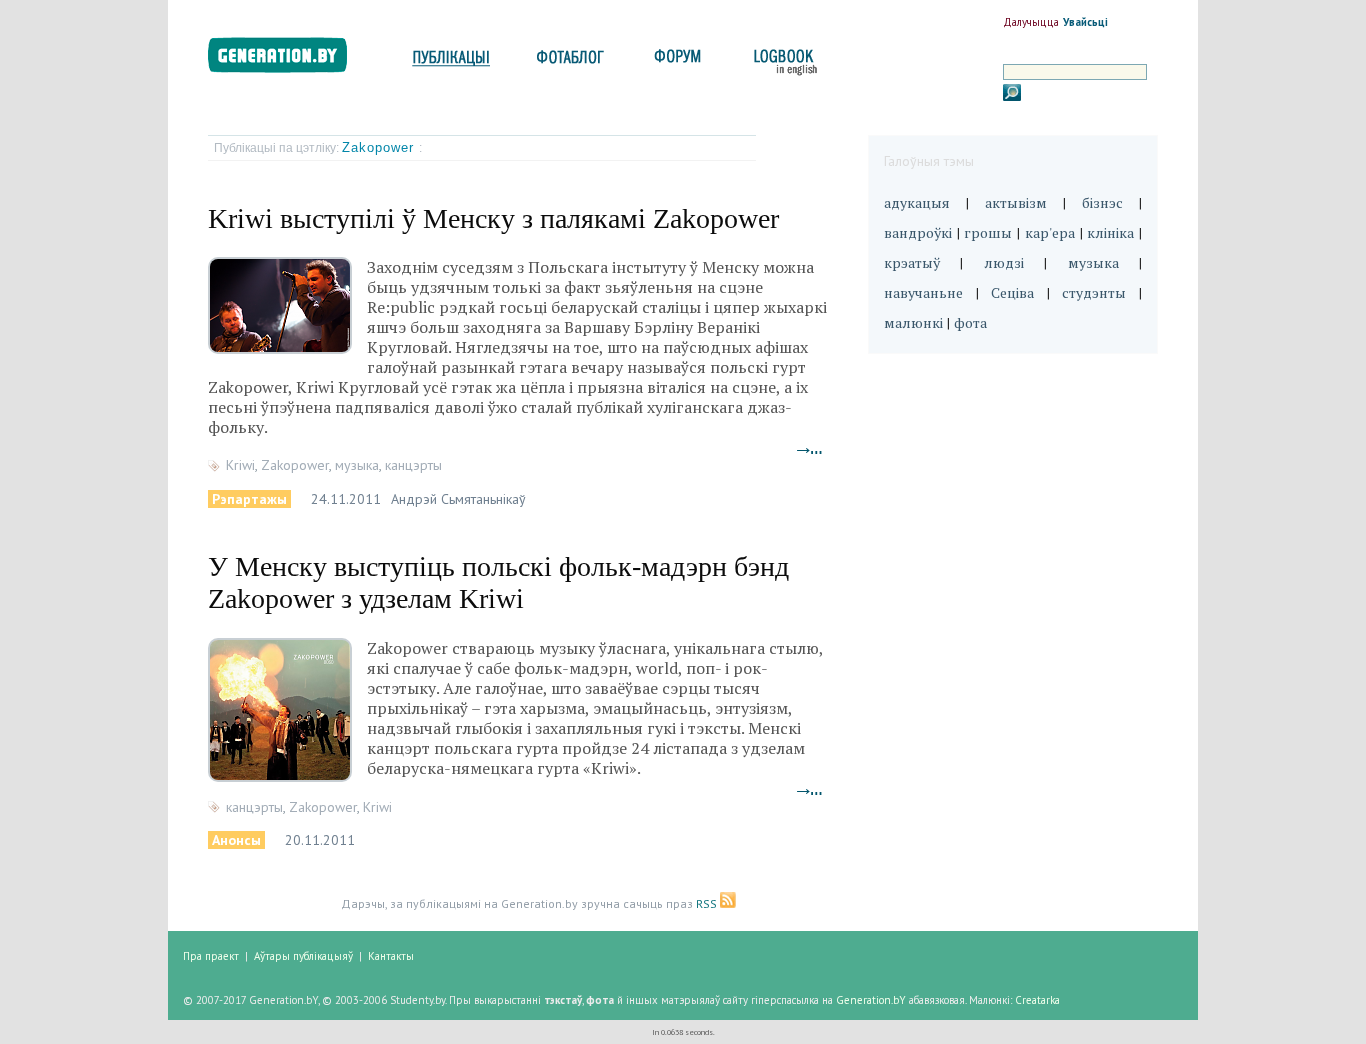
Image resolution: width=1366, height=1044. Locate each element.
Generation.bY (871, 1000)
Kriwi (240, 465)
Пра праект (211, 956)
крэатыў (912, 262)
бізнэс (1102, 202)
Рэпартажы (249, 499)
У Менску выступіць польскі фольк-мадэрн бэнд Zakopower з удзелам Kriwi (498, 582)
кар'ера (1050, 232)
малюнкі (913, 322)
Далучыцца (1031, 22)
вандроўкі (918, 232)
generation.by (288, 59)
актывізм (1016, 202)
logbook (781, 62)
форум (676, 62)
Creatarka (1037, 1000)
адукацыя (917, 202)
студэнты (1094, 292)
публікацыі (451, 62)
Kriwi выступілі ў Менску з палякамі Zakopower (493, 218)
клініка (1110, 232)
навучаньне (923, 292)
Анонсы (236, 840)
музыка (357, 465)
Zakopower (380, 147)
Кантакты (391, 956)
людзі (1004, 262)
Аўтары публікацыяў (303, 956)
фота (970, 322)
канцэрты (413, 465)
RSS (708, 903)
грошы (988, 232)
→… (810, 448)
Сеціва (1012, 292)
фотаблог (571, 62)
